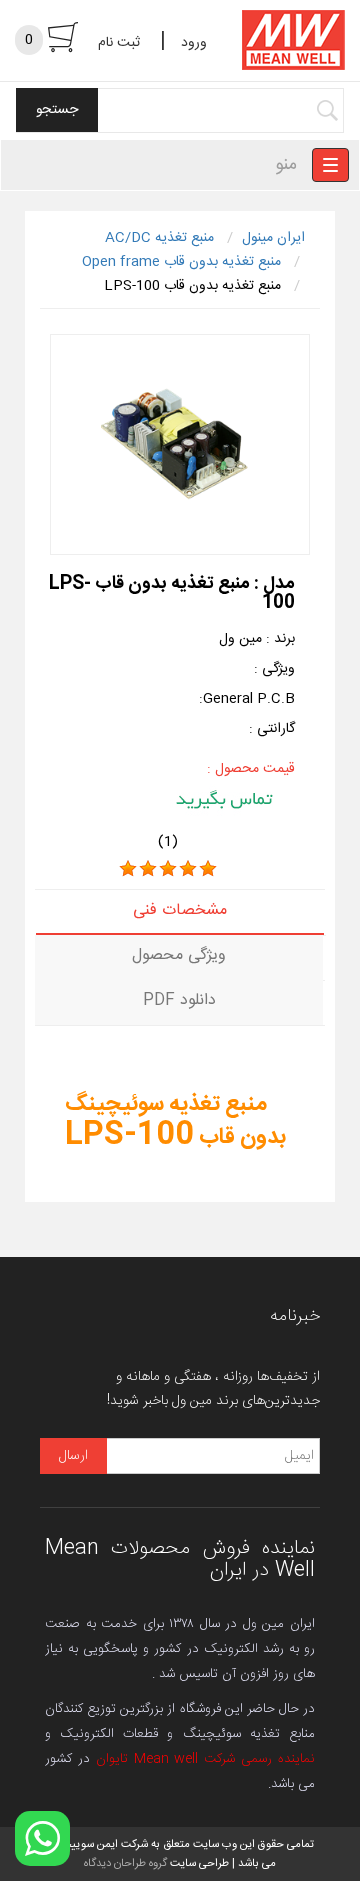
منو (286, 165)
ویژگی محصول (179, 955)
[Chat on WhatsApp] (42, 1838)
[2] (148, 869)
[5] (208, 869)
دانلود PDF (179, 1000)
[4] (188, 869)
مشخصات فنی (180, 910)
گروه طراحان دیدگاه (125, 1863)
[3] (168, 869)
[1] (128, 869)
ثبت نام (119, 43)
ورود (194, 43)
